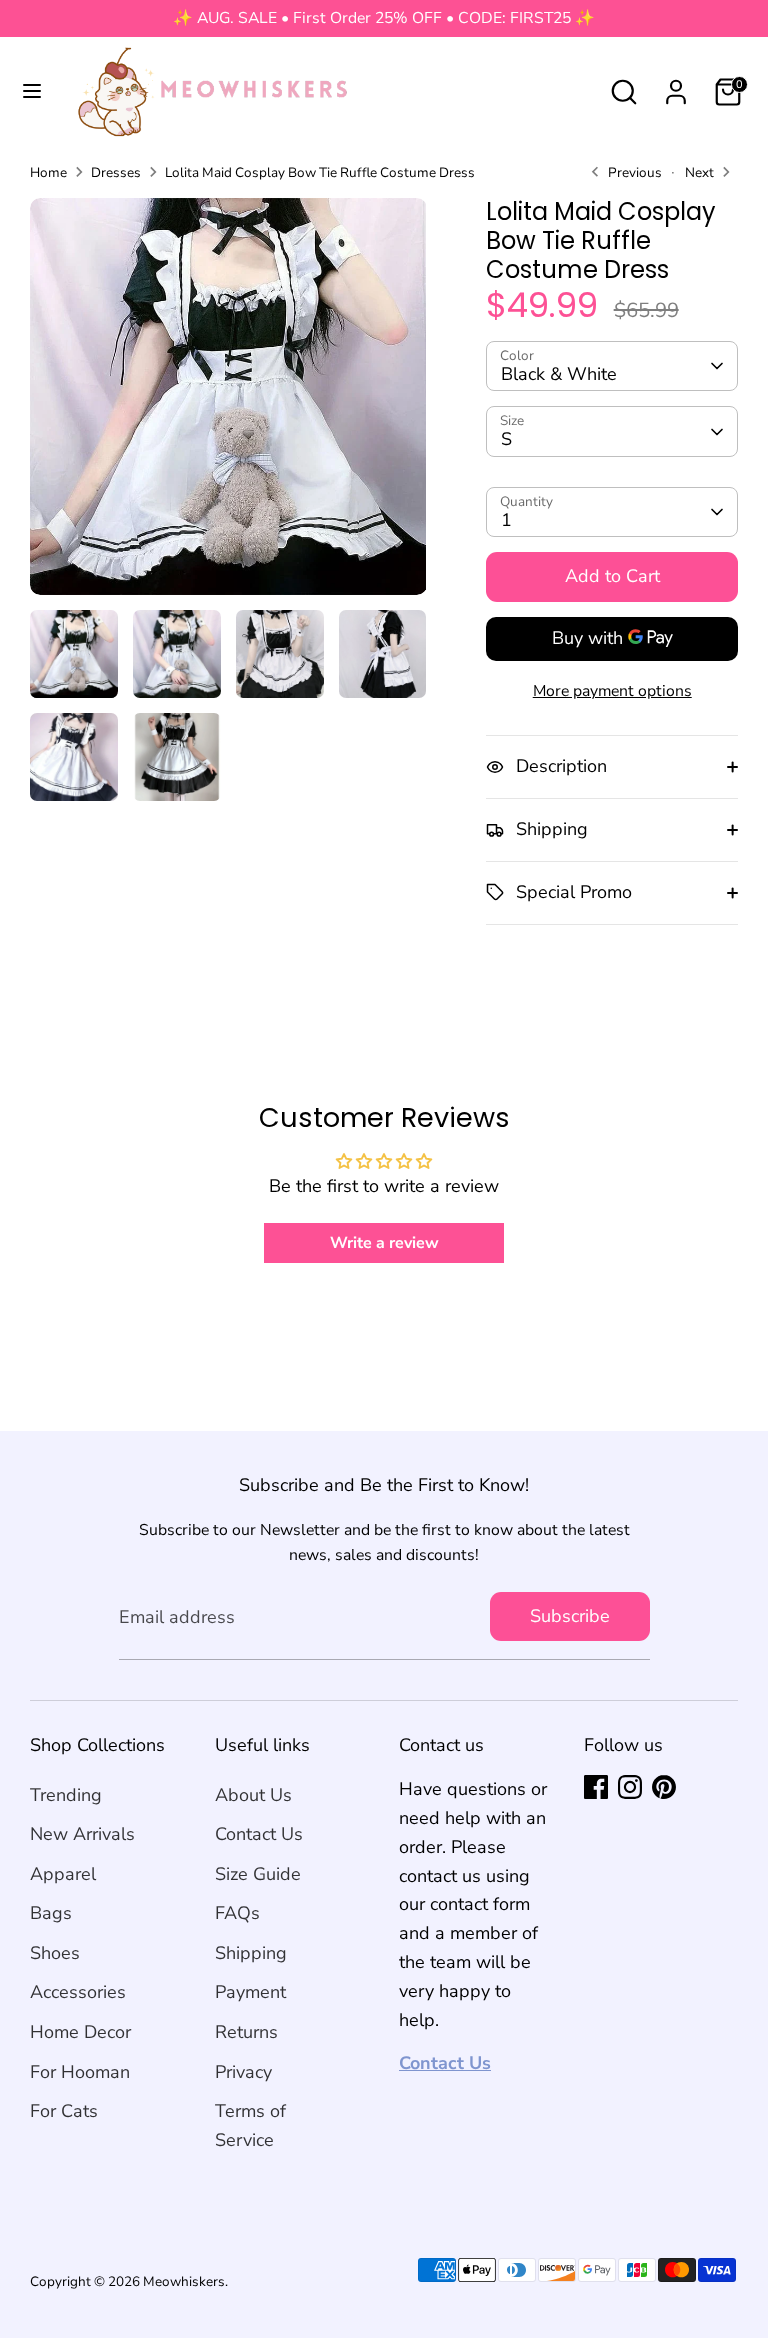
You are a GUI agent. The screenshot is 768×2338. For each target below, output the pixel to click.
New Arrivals (82, 1834)
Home (48, 172)
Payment (250, 1992)
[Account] (676, 86)
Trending (66, 1795)
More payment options (612, 691)
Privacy (243, 2072)
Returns (246, 2032)
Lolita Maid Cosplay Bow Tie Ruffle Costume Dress (320, 172)
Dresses (116, 172)
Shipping (251, 1953)
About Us (253, 1795)
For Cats (64, 2111)
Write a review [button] (384, 1243)
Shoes (55, 1953)
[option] (228, 404)
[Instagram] (630, 1787)
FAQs (237, 1913)
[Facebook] (596, 1787)
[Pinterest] (664, 1787)
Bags (51, 1913)
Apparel (63, 1874)
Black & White (559, 374)
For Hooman (80, 2072)
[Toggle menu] (32, 91)
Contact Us (259, 1834)
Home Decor (80, 2032)
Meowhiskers (184, 2281)
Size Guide (258, 1874)
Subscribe (570, 1616)
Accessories (78, 1992)
